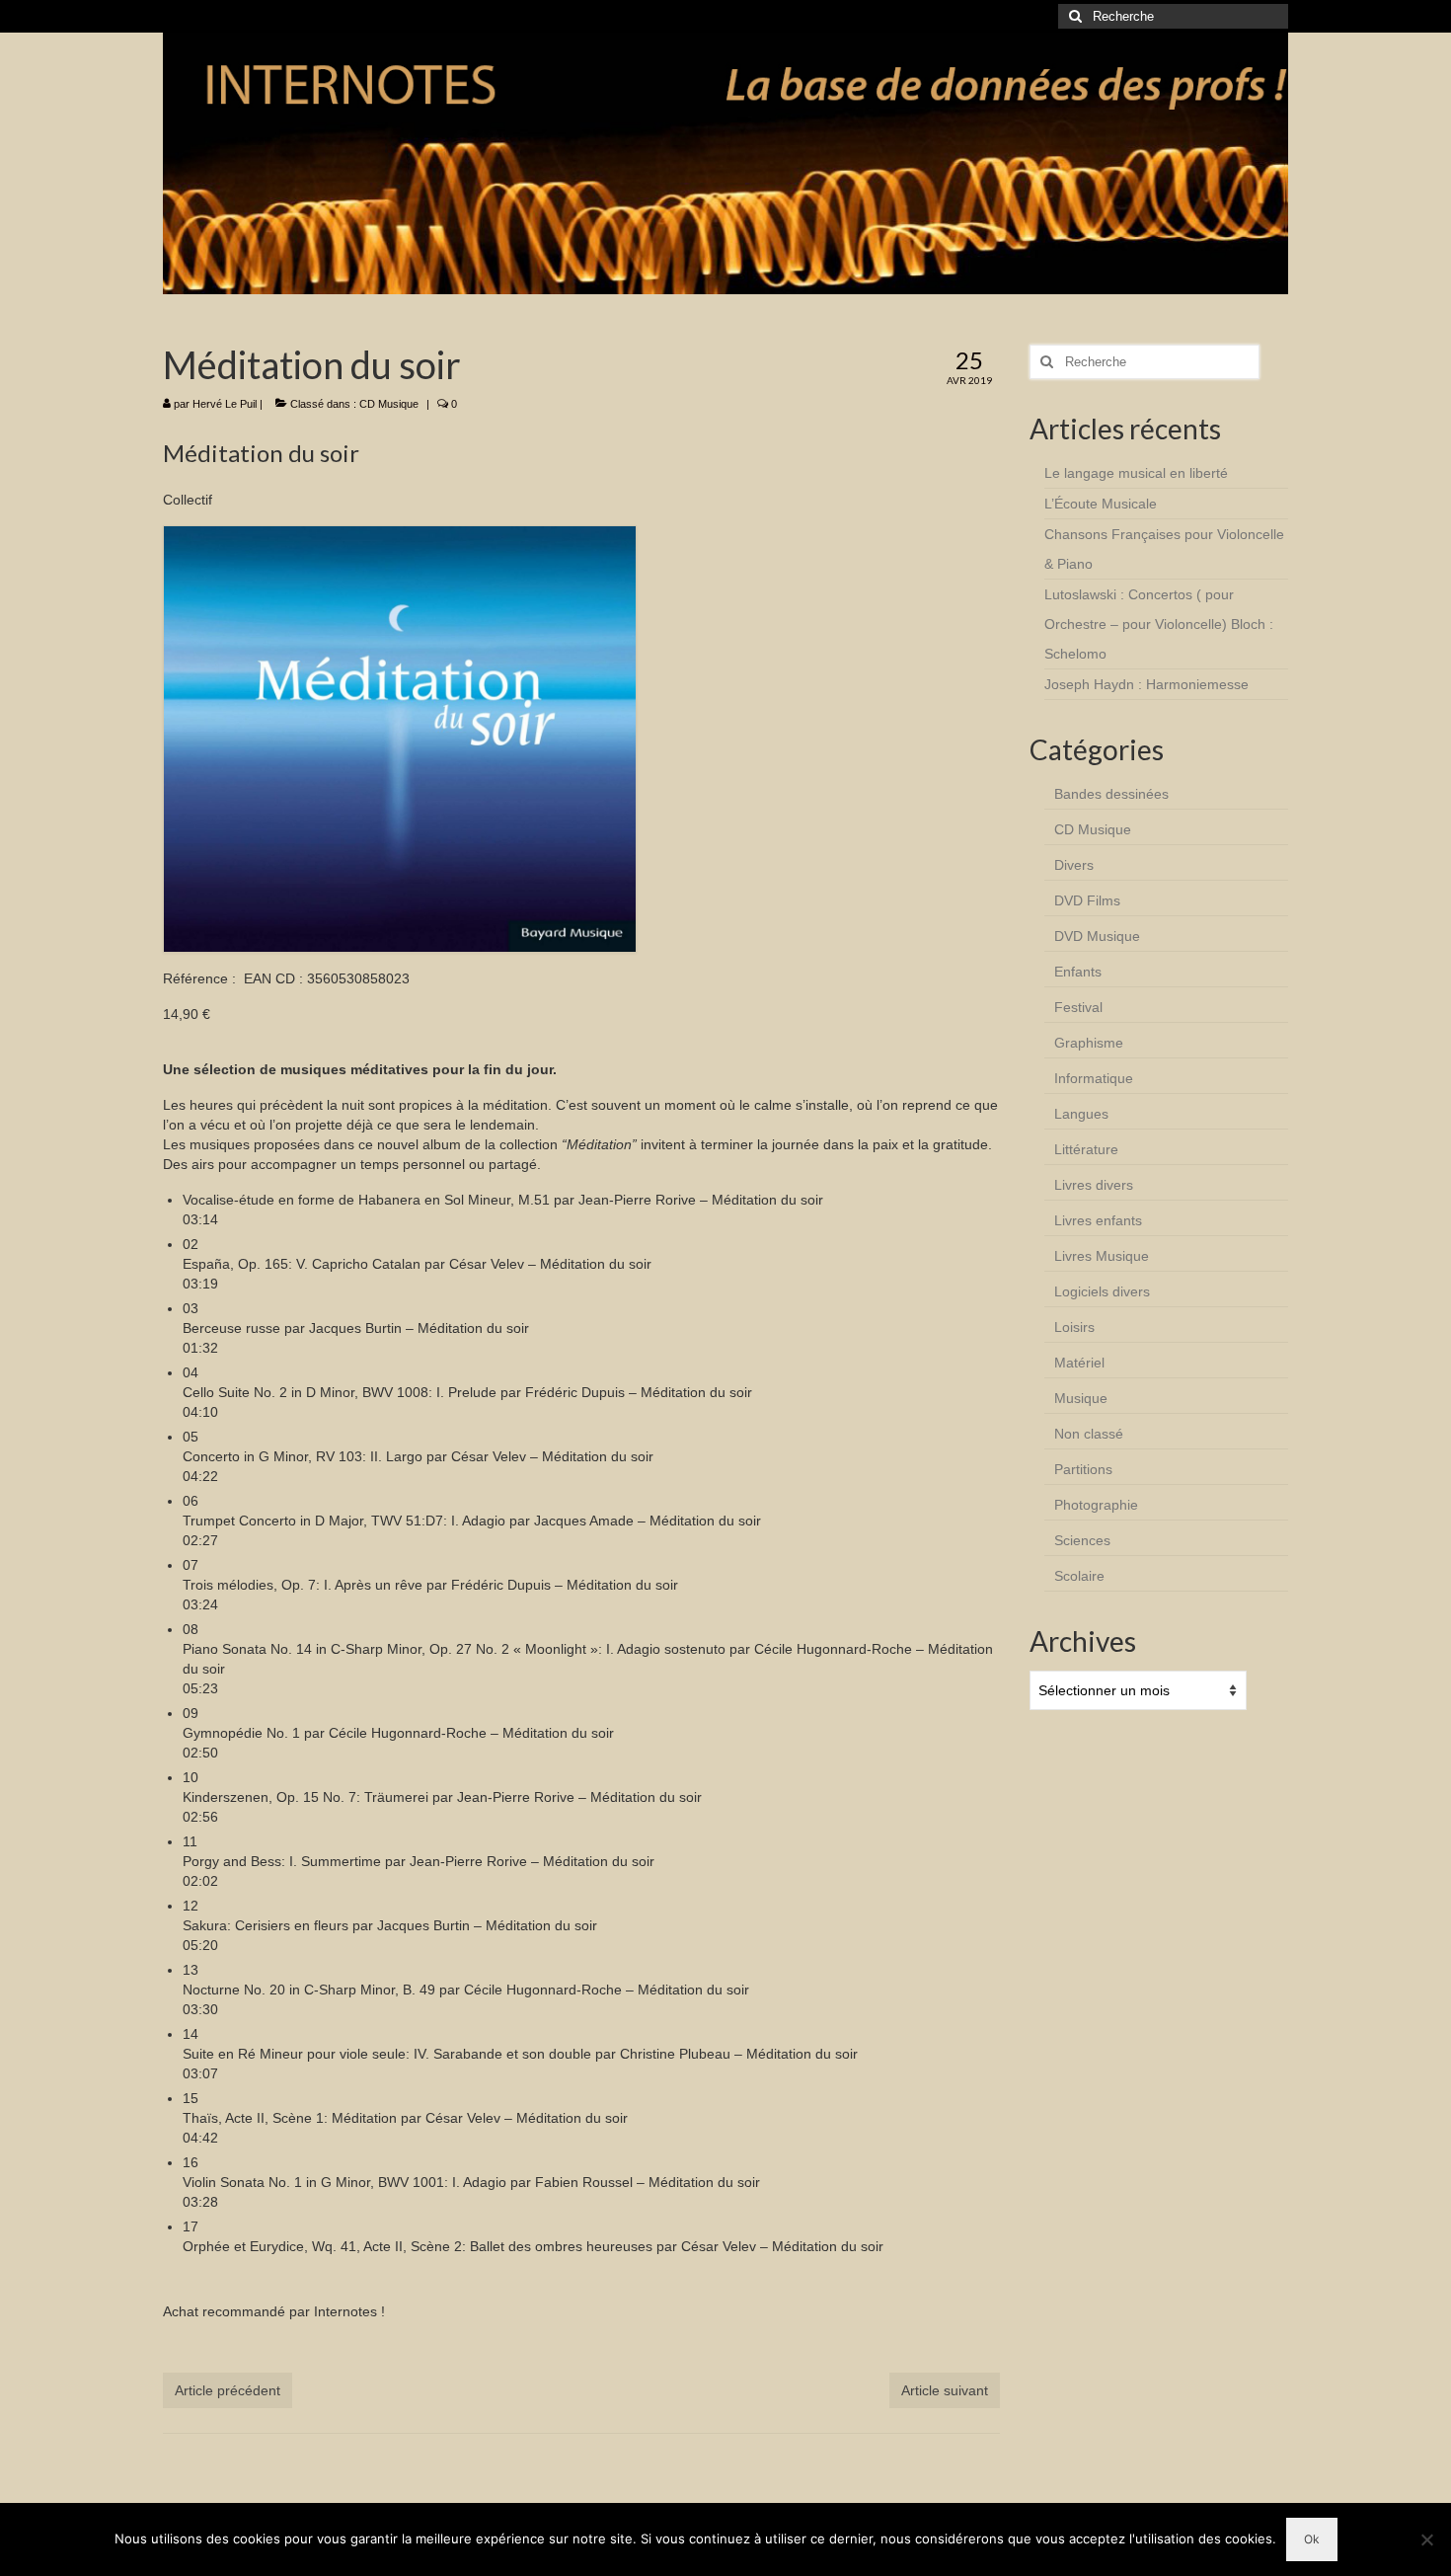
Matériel (1079, 1363)
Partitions (1083, 1469)
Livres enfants (1098, 1220)
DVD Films (1087, 900)
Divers (1074, 865)
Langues (1081, 1114)
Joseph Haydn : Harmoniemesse (1146, 684)
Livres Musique (1102, 1256)
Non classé (1089, 1434)
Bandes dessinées (1111, 794)
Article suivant (945, 2390)
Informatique (1094, 1078)
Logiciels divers (1102, 1291)
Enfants (1078, 972)
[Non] (1426, 2539)
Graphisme (1089, 1043)
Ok (1312, 2539)
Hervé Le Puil (225, 404)
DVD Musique (1097, 936)
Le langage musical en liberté (1136, 473)
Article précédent (228, 2390)
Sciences (1082, 1540)
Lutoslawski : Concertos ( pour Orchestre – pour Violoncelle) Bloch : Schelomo (1159, 624)
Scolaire (1079, 1576)
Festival (1078, 1007)
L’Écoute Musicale (1101, 504)
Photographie (1096, 1505)
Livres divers (1094, 1185)
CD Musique (389, 404)
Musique (1081, 1398)
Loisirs (1074, 1327)
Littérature (1086, 1149)
